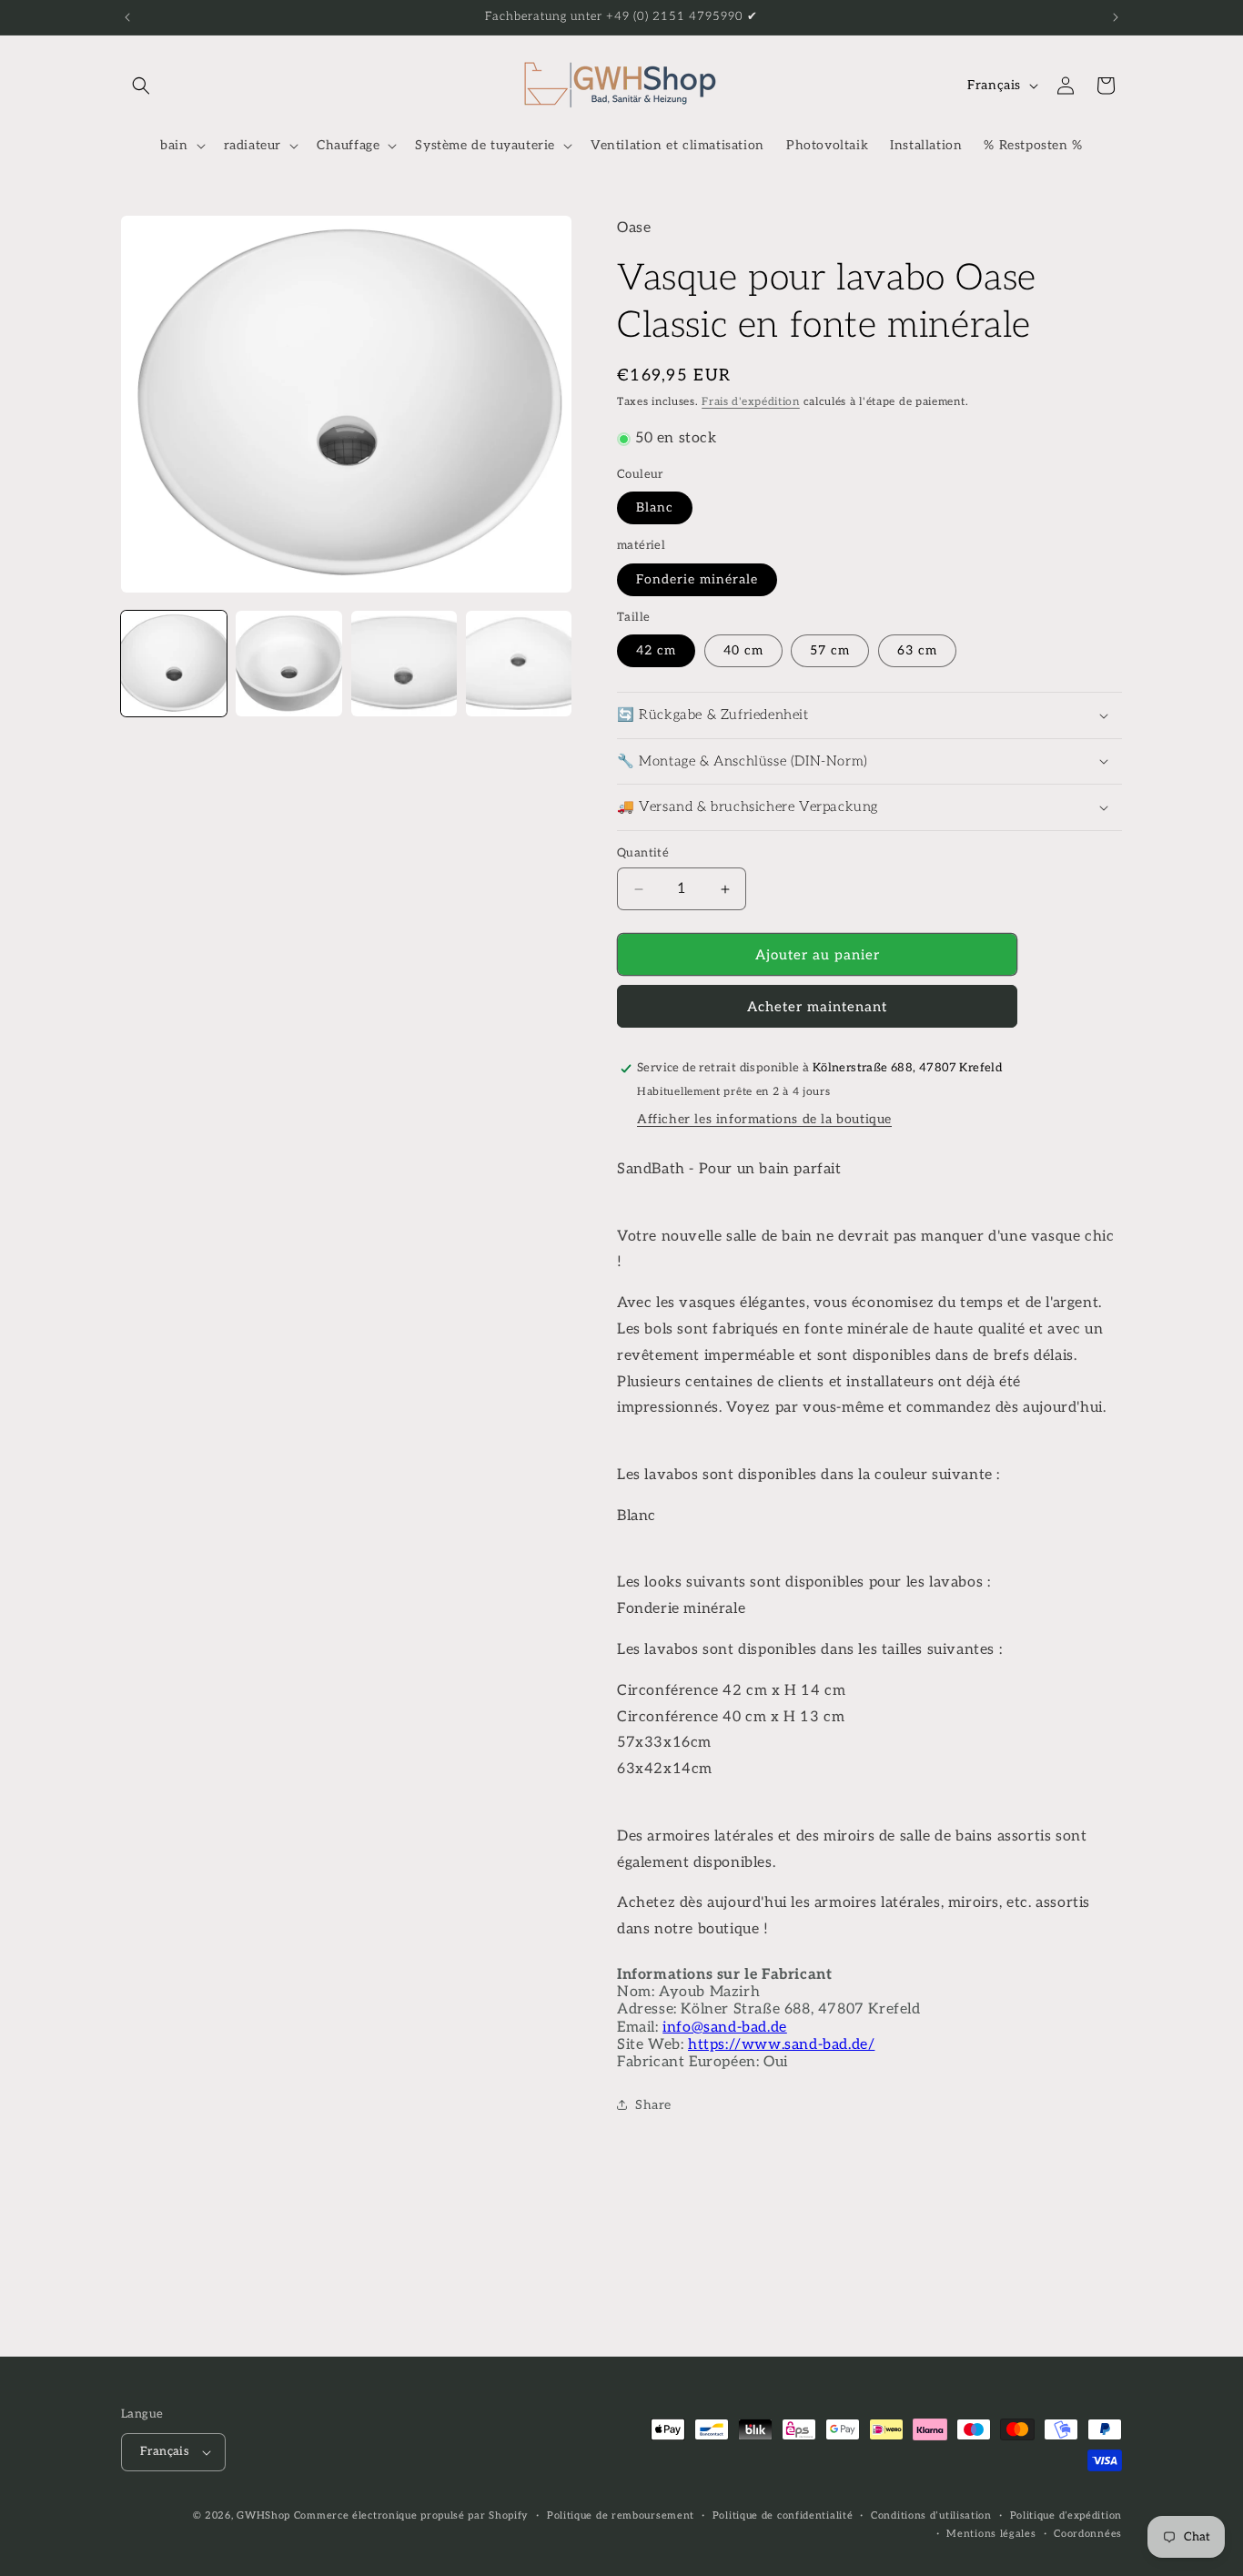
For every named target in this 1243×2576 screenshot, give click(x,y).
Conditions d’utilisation (931, 2515)
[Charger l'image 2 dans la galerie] (288, 664)
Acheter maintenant (817, 1007)
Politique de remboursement (621, 2515)
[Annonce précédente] (127, 17)
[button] (141, 86)
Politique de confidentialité (783, 2515)
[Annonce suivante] (1116, 17)
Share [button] (653, 2105)
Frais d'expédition (751, 402)
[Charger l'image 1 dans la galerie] (174, 664)
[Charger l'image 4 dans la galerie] (519, 664)
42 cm (656, 650)
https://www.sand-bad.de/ (781, 2045)
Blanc (655, 507)
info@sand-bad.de (725, 2028)
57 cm (830, 650)
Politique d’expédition (1066, 2515)
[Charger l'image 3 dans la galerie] (404, 664)
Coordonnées (1088, 2534)
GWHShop (263, 2515)
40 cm (743, 650)
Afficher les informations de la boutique (764, 1119)
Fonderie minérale (697, 579)
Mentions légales (991, 2534)
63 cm (917, 650)
